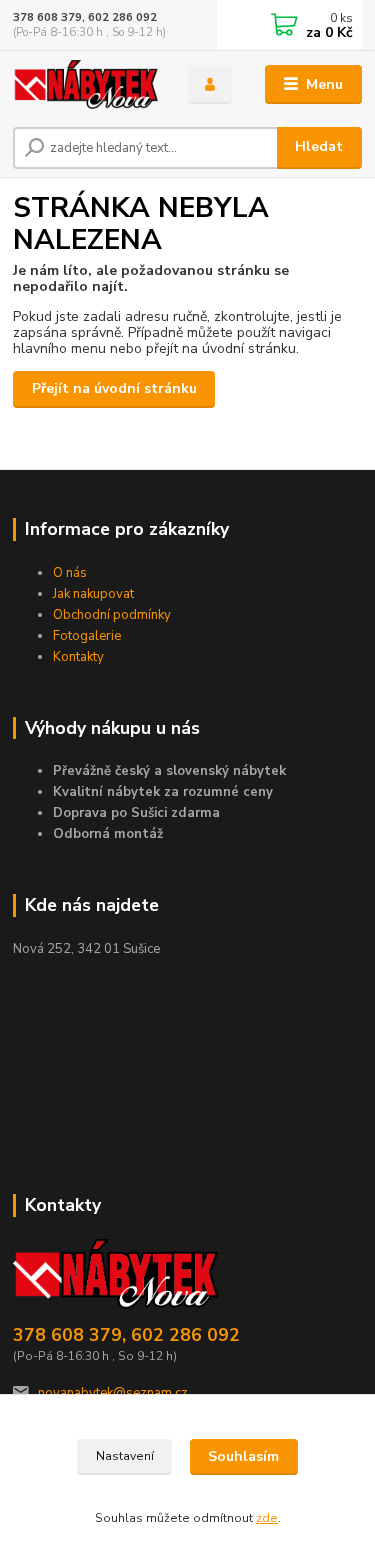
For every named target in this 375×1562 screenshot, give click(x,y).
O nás (70, 573)
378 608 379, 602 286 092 (85, 17)
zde (267, 1518)
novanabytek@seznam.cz (113, 1393)
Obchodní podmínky (112, 615)
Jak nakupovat (93, 594)
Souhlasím (243, 1456)
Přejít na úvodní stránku (114, 388)
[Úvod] (85, 84)
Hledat (319, 146)
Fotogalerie (87, 636)
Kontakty (78, 657)
